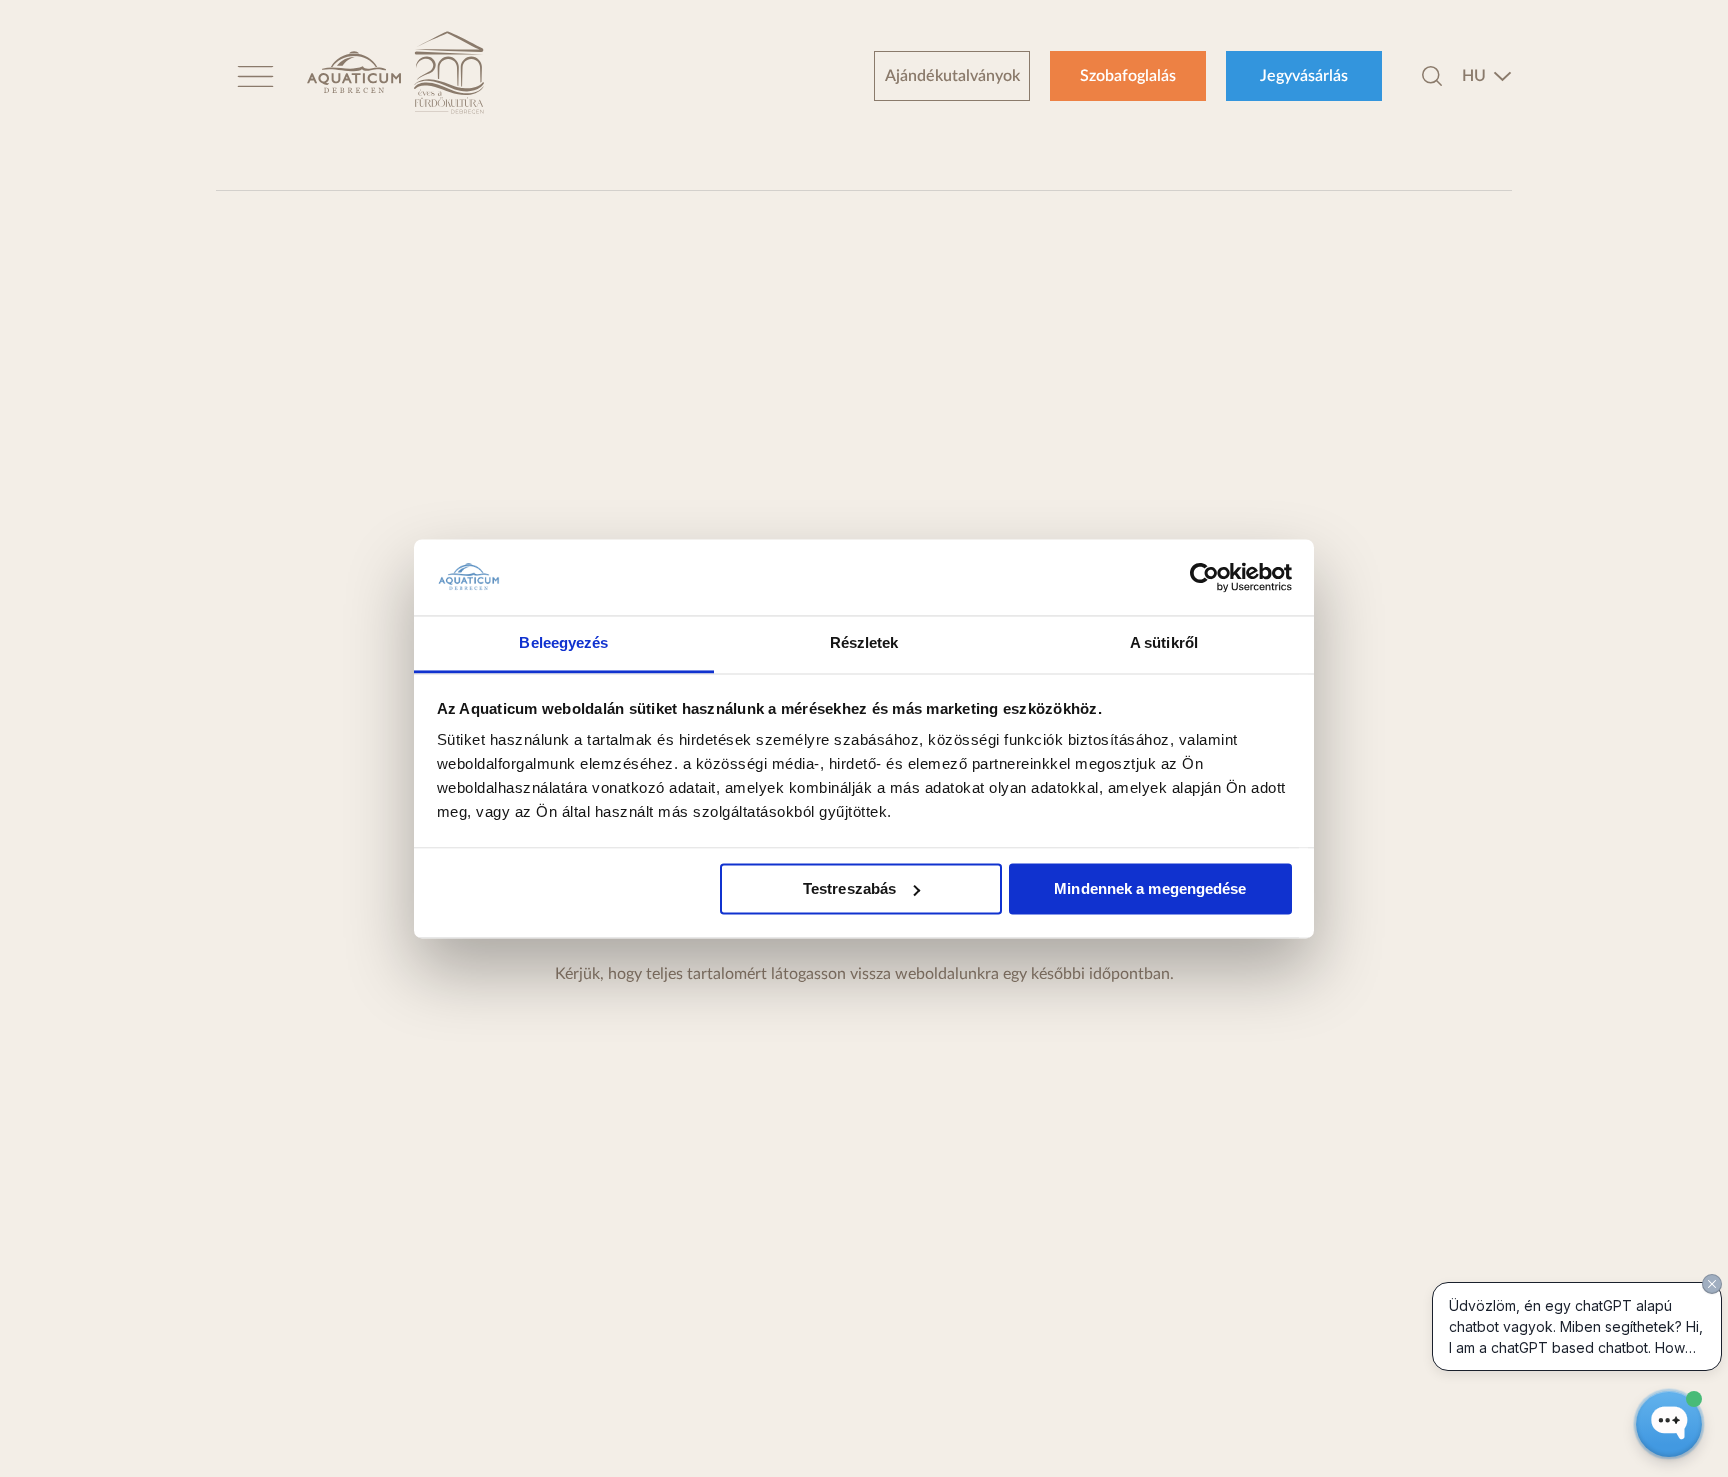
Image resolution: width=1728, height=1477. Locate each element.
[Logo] (354, 75)
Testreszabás (849, 888)
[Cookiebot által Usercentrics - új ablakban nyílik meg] (1204, 577)
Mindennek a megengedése (1150, 888)
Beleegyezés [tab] (563, 643)
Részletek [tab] (864, 643)
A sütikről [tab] (1164, 643)
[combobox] (1487, 76)
